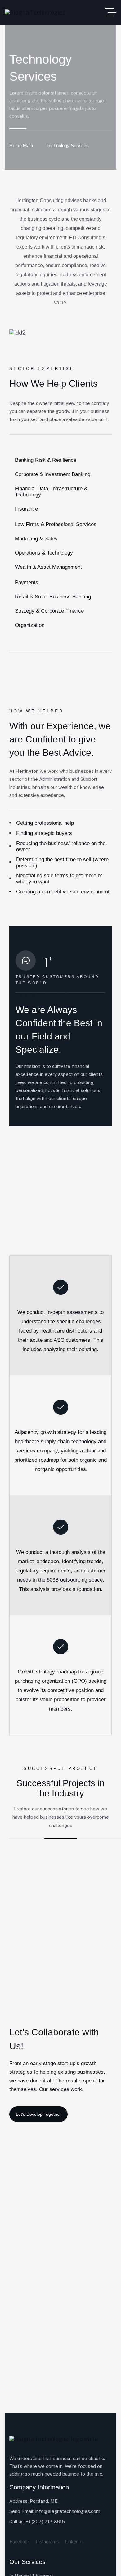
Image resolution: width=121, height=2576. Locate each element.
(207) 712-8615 (48, 2521)
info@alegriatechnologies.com (68, 2511)
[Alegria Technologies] (35, 13)
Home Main (21, 145)
